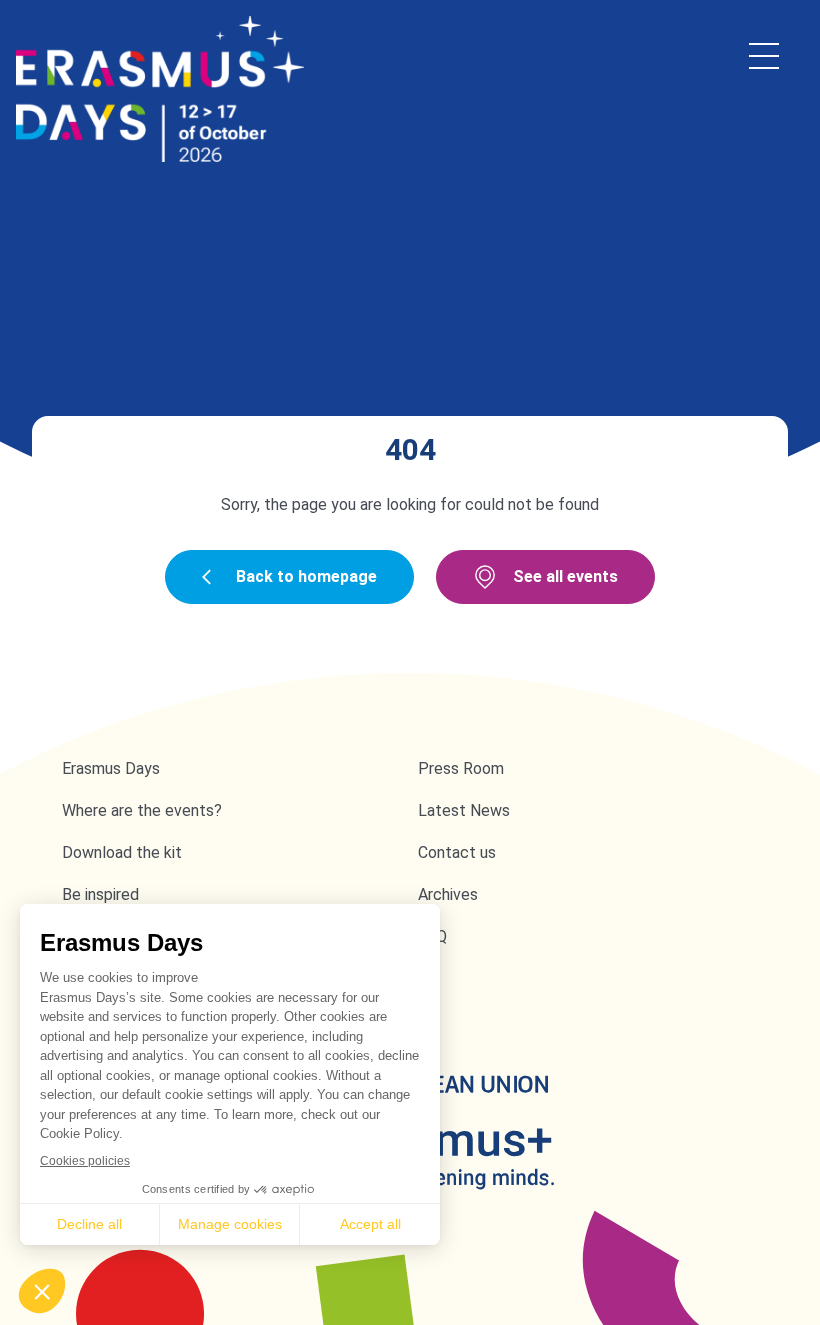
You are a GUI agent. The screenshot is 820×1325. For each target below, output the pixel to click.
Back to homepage (306, 576)
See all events (565, 576)
